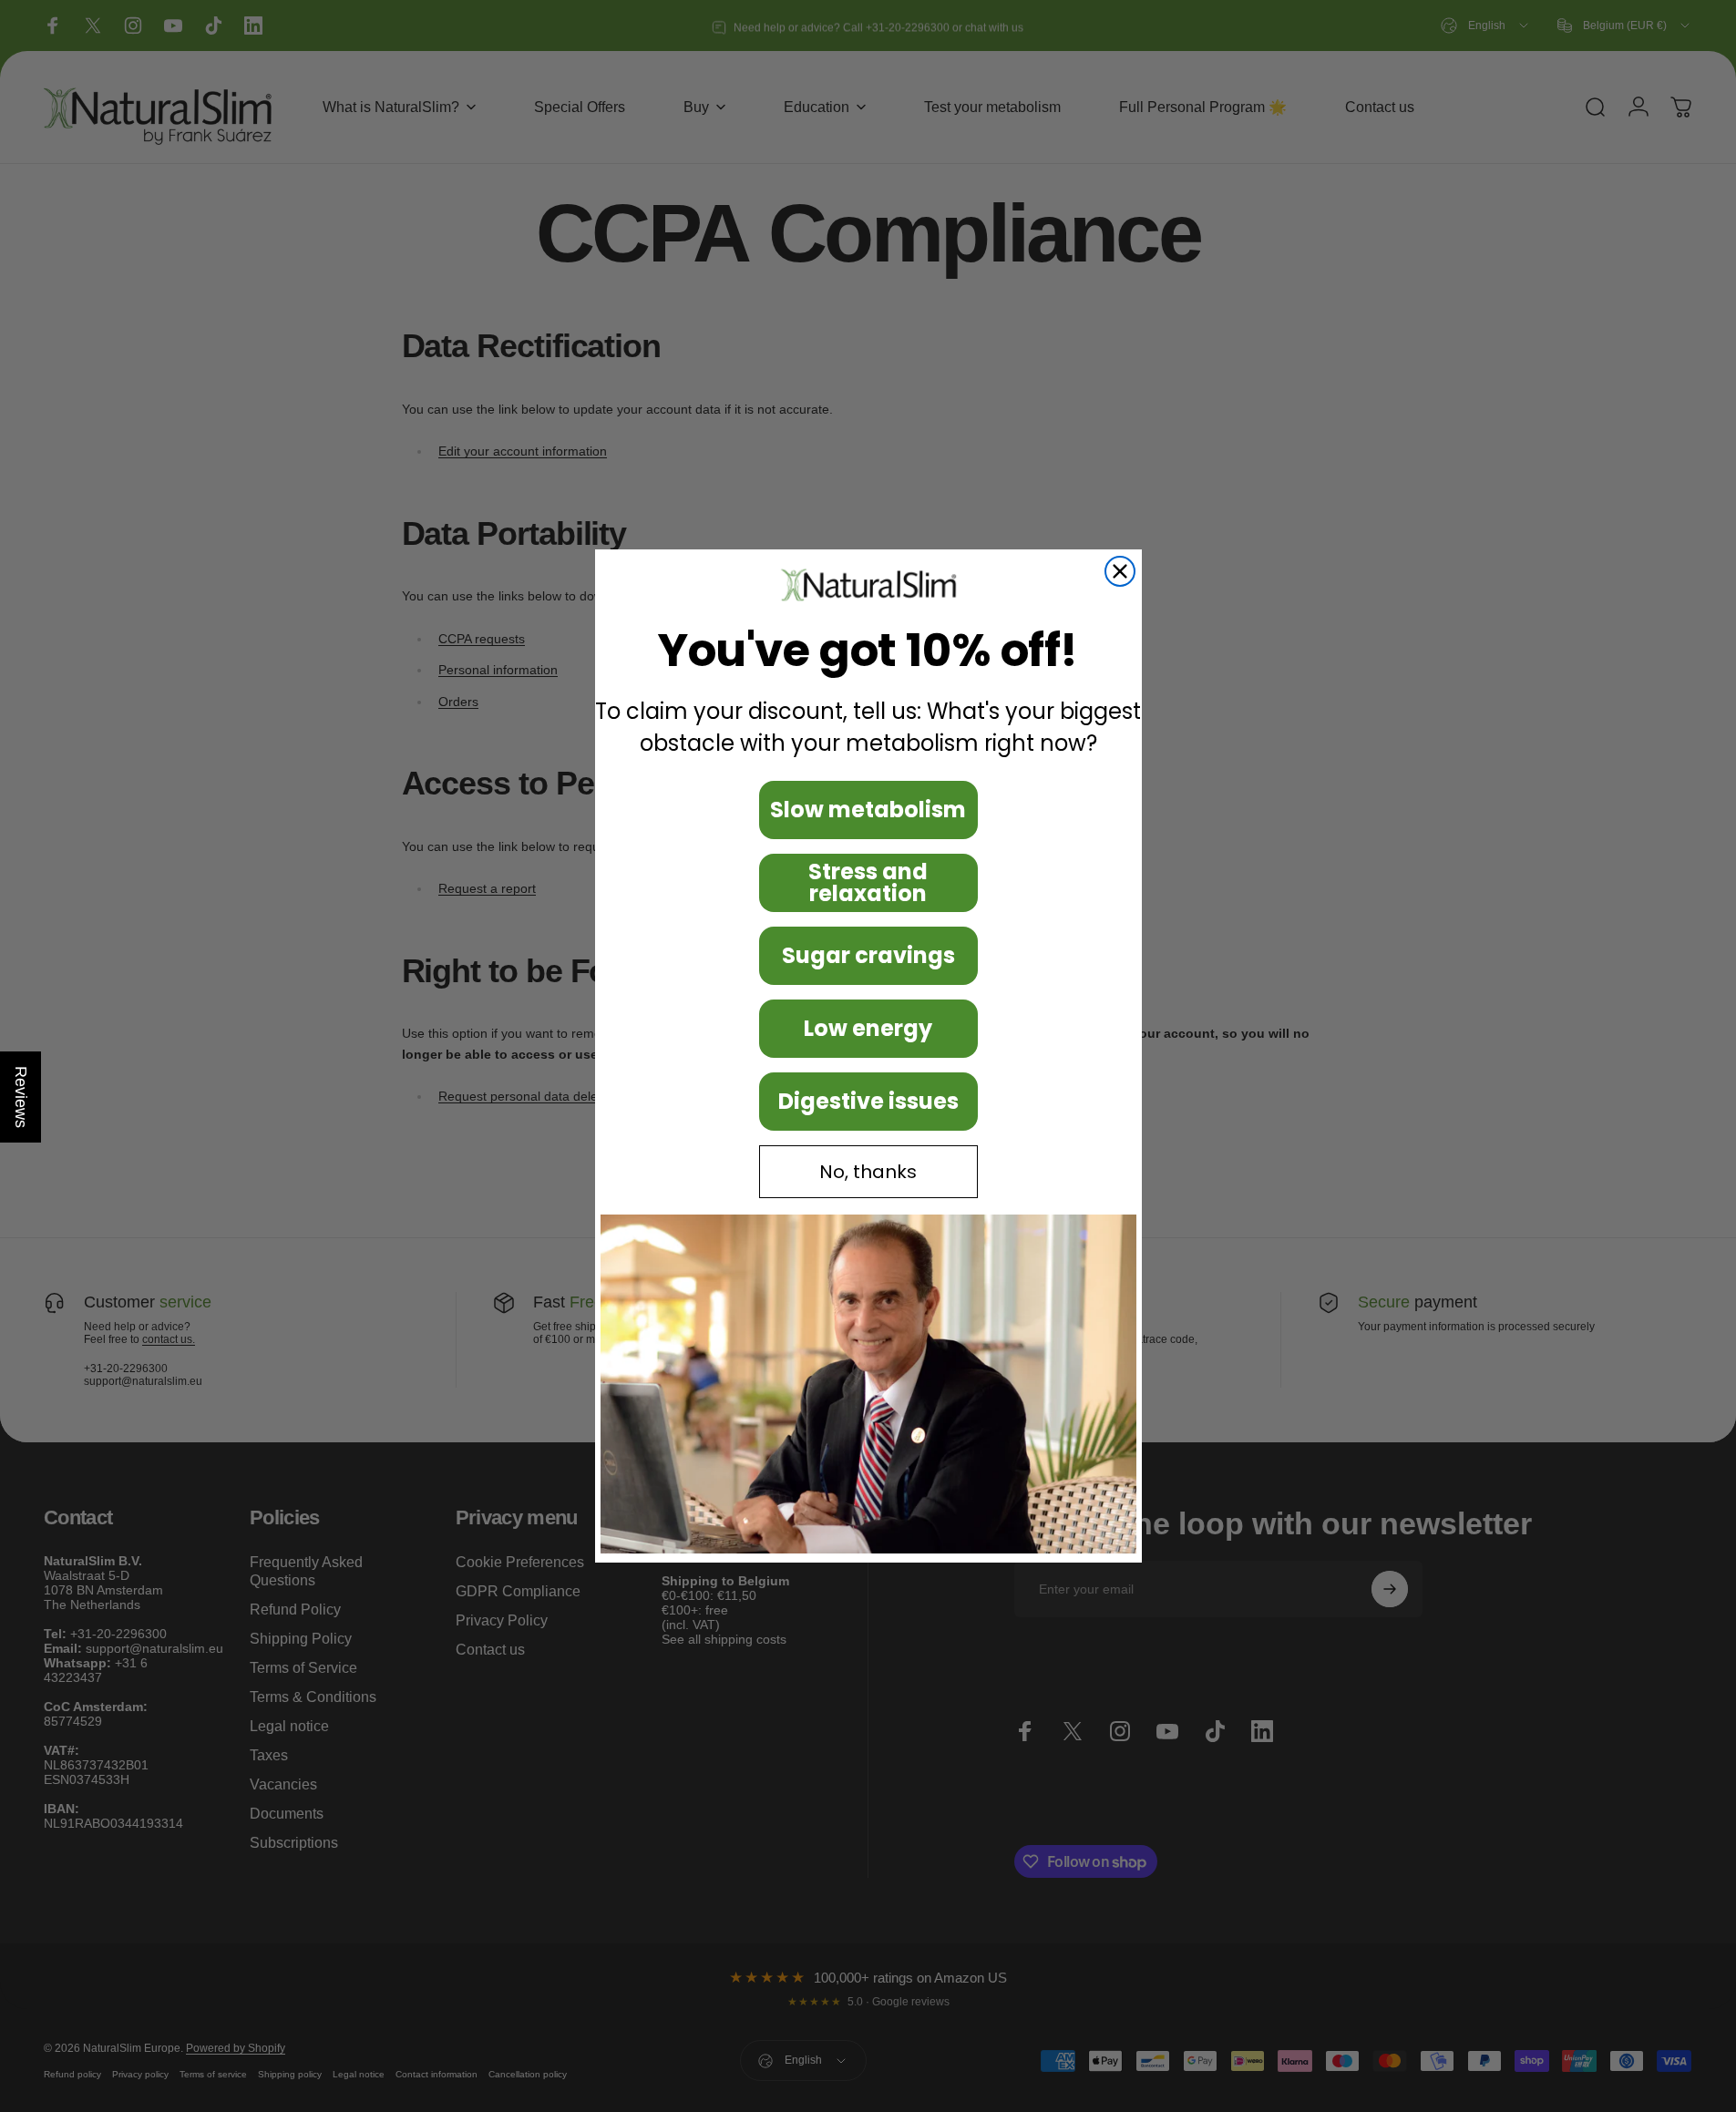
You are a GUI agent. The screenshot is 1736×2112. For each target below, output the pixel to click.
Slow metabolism (868, 810)
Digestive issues (868, 1101)
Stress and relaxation (868, 882)
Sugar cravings (868, 955)
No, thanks (868, 1172)
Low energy (868, 1028)
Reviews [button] (21, 1097)
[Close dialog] (1120, 571)
